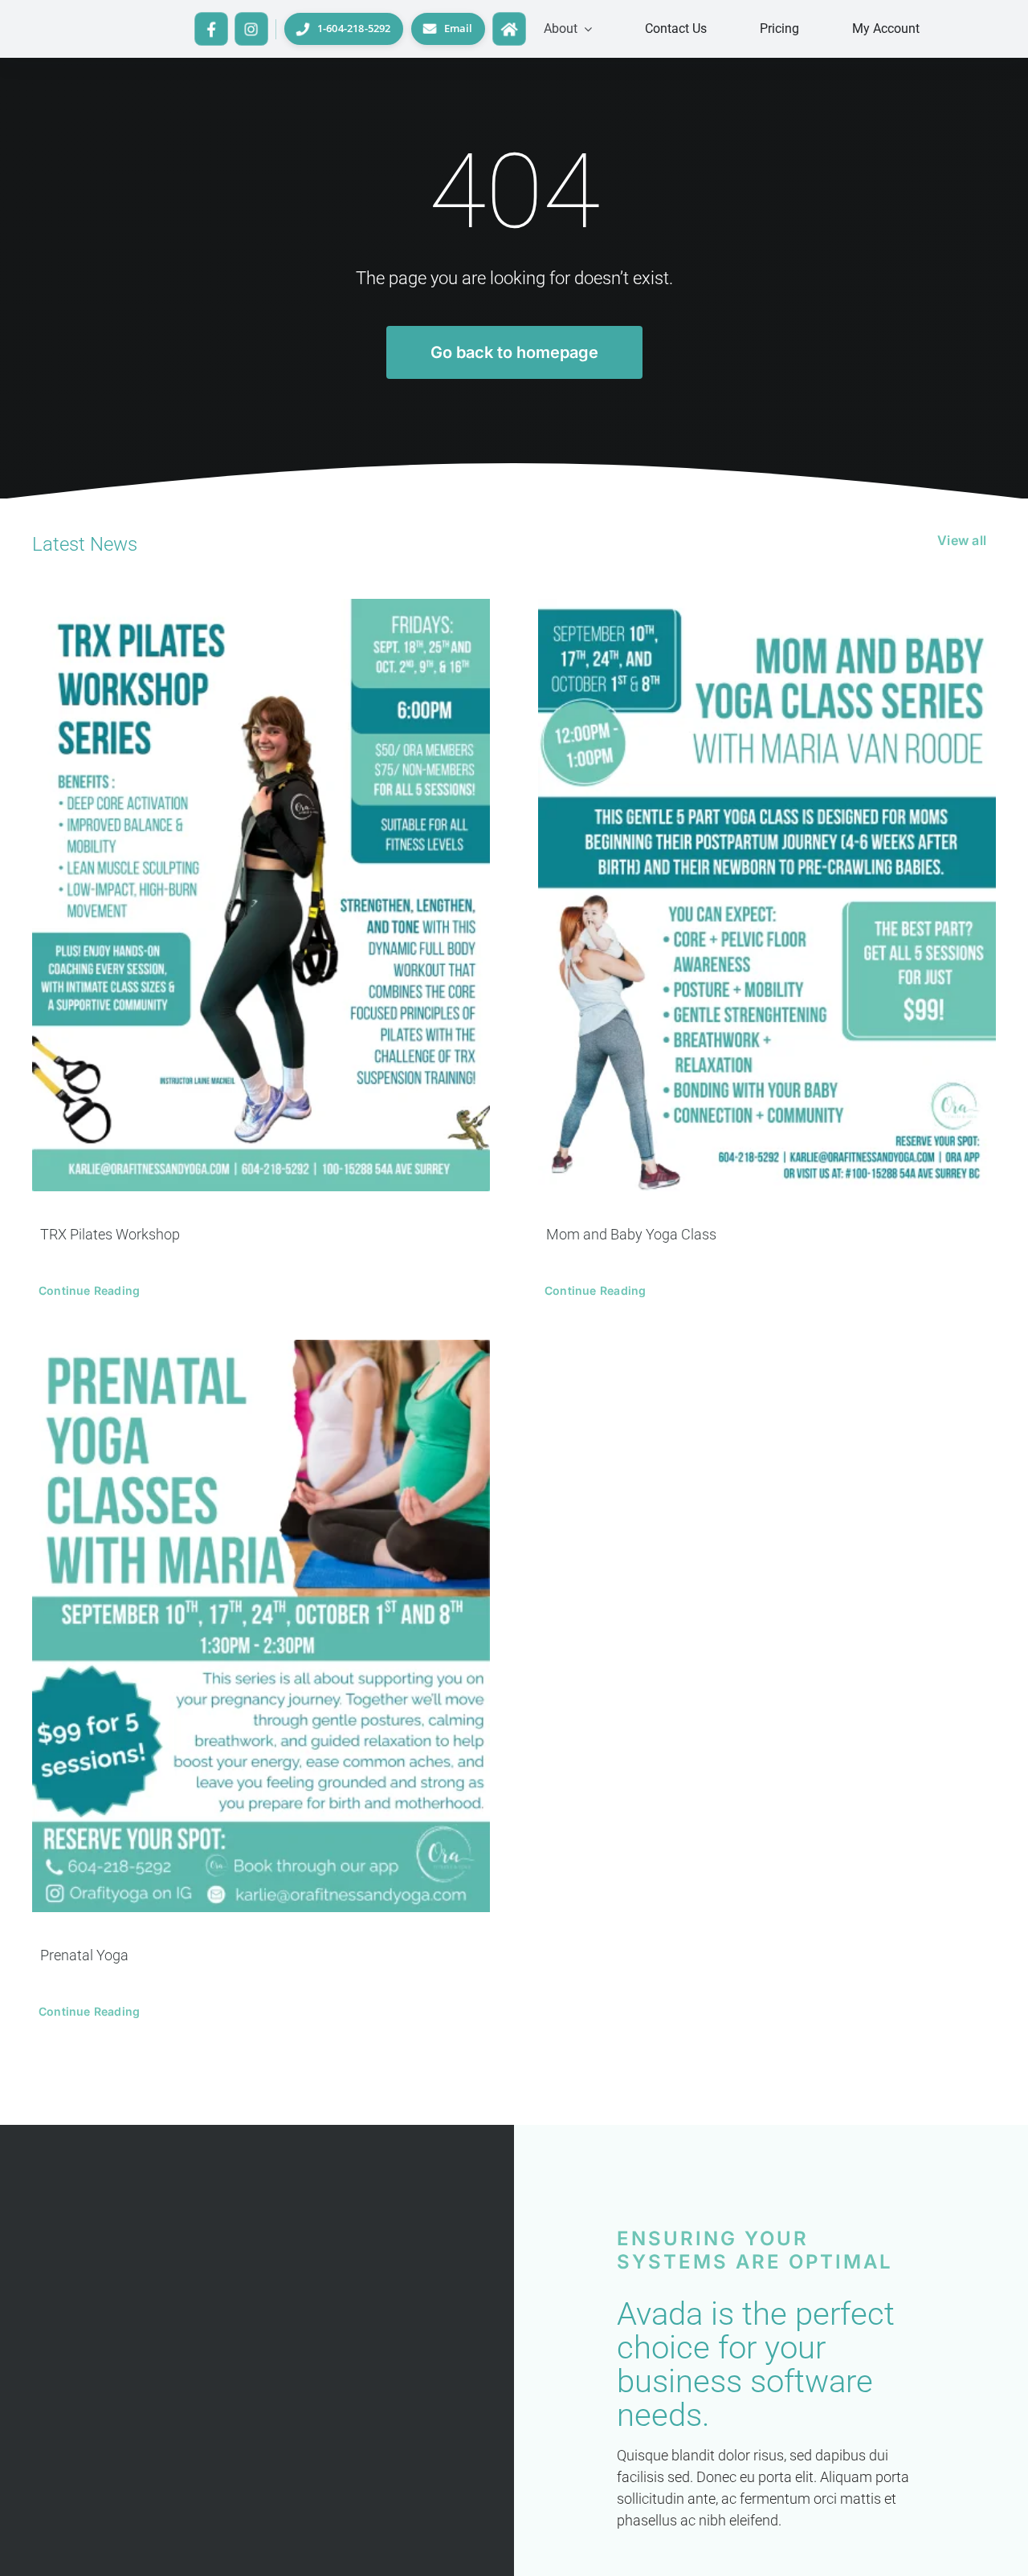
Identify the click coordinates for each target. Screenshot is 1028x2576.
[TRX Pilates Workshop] (261, 895)
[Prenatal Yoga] (261, 1626)
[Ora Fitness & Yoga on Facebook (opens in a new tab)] (211, 29)
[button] (568, 29)
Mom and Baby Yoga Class (631, 1234)
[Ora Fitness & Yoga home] (509, 29)
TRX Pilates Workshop (110, 1234)
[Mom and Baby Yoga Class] (767, 895)
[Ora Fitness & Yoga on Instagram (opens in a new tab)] (251, 29)
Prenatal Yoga (84, 1955)
